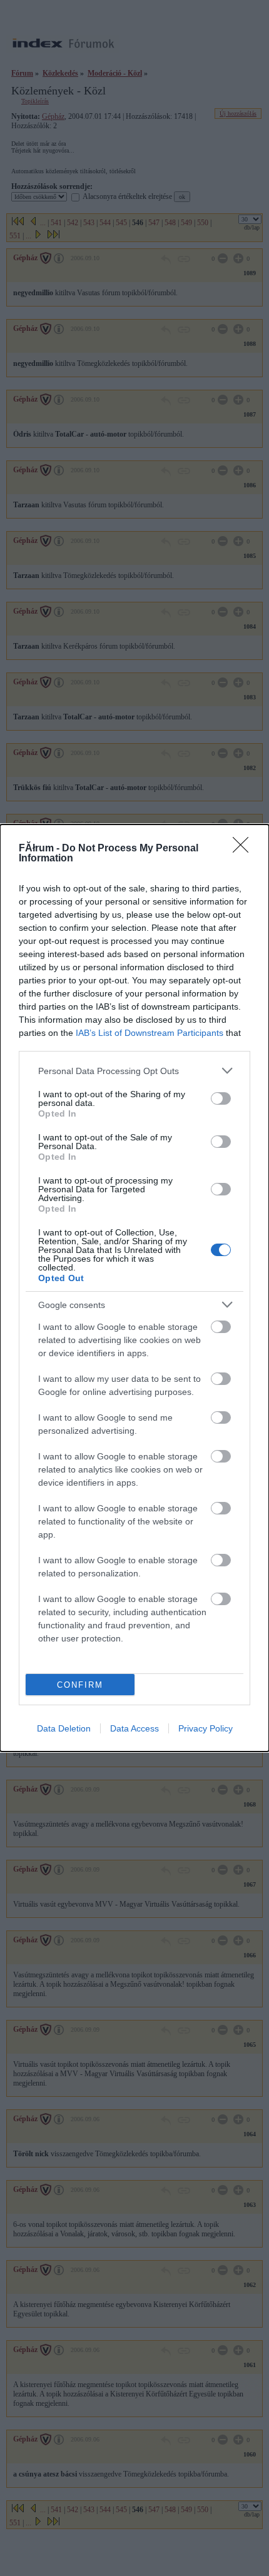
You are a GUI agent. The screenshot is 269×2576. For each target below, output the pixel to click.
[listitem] (134, 1071)
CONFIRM (80, 1685)
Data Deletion (64, 1728)
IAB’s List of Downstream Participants (150, 1033)
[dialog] (134, 1288)
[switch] (221, 1098)
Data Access (134, 1728)
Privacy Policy (206, 1728)
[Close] (245, 849)
